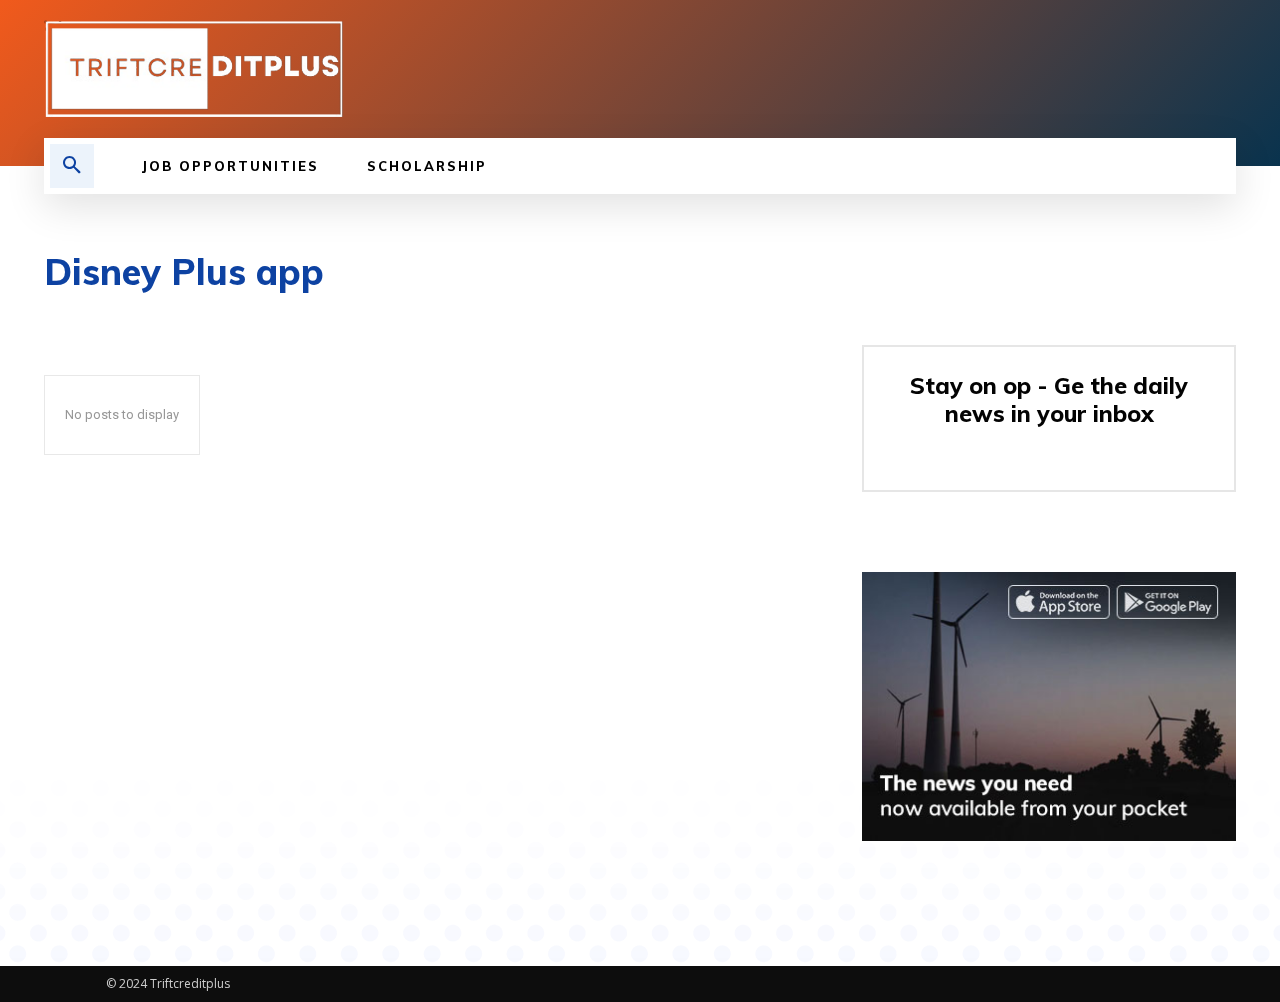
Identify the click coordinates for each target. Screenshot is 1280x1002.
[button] (72, 166)
